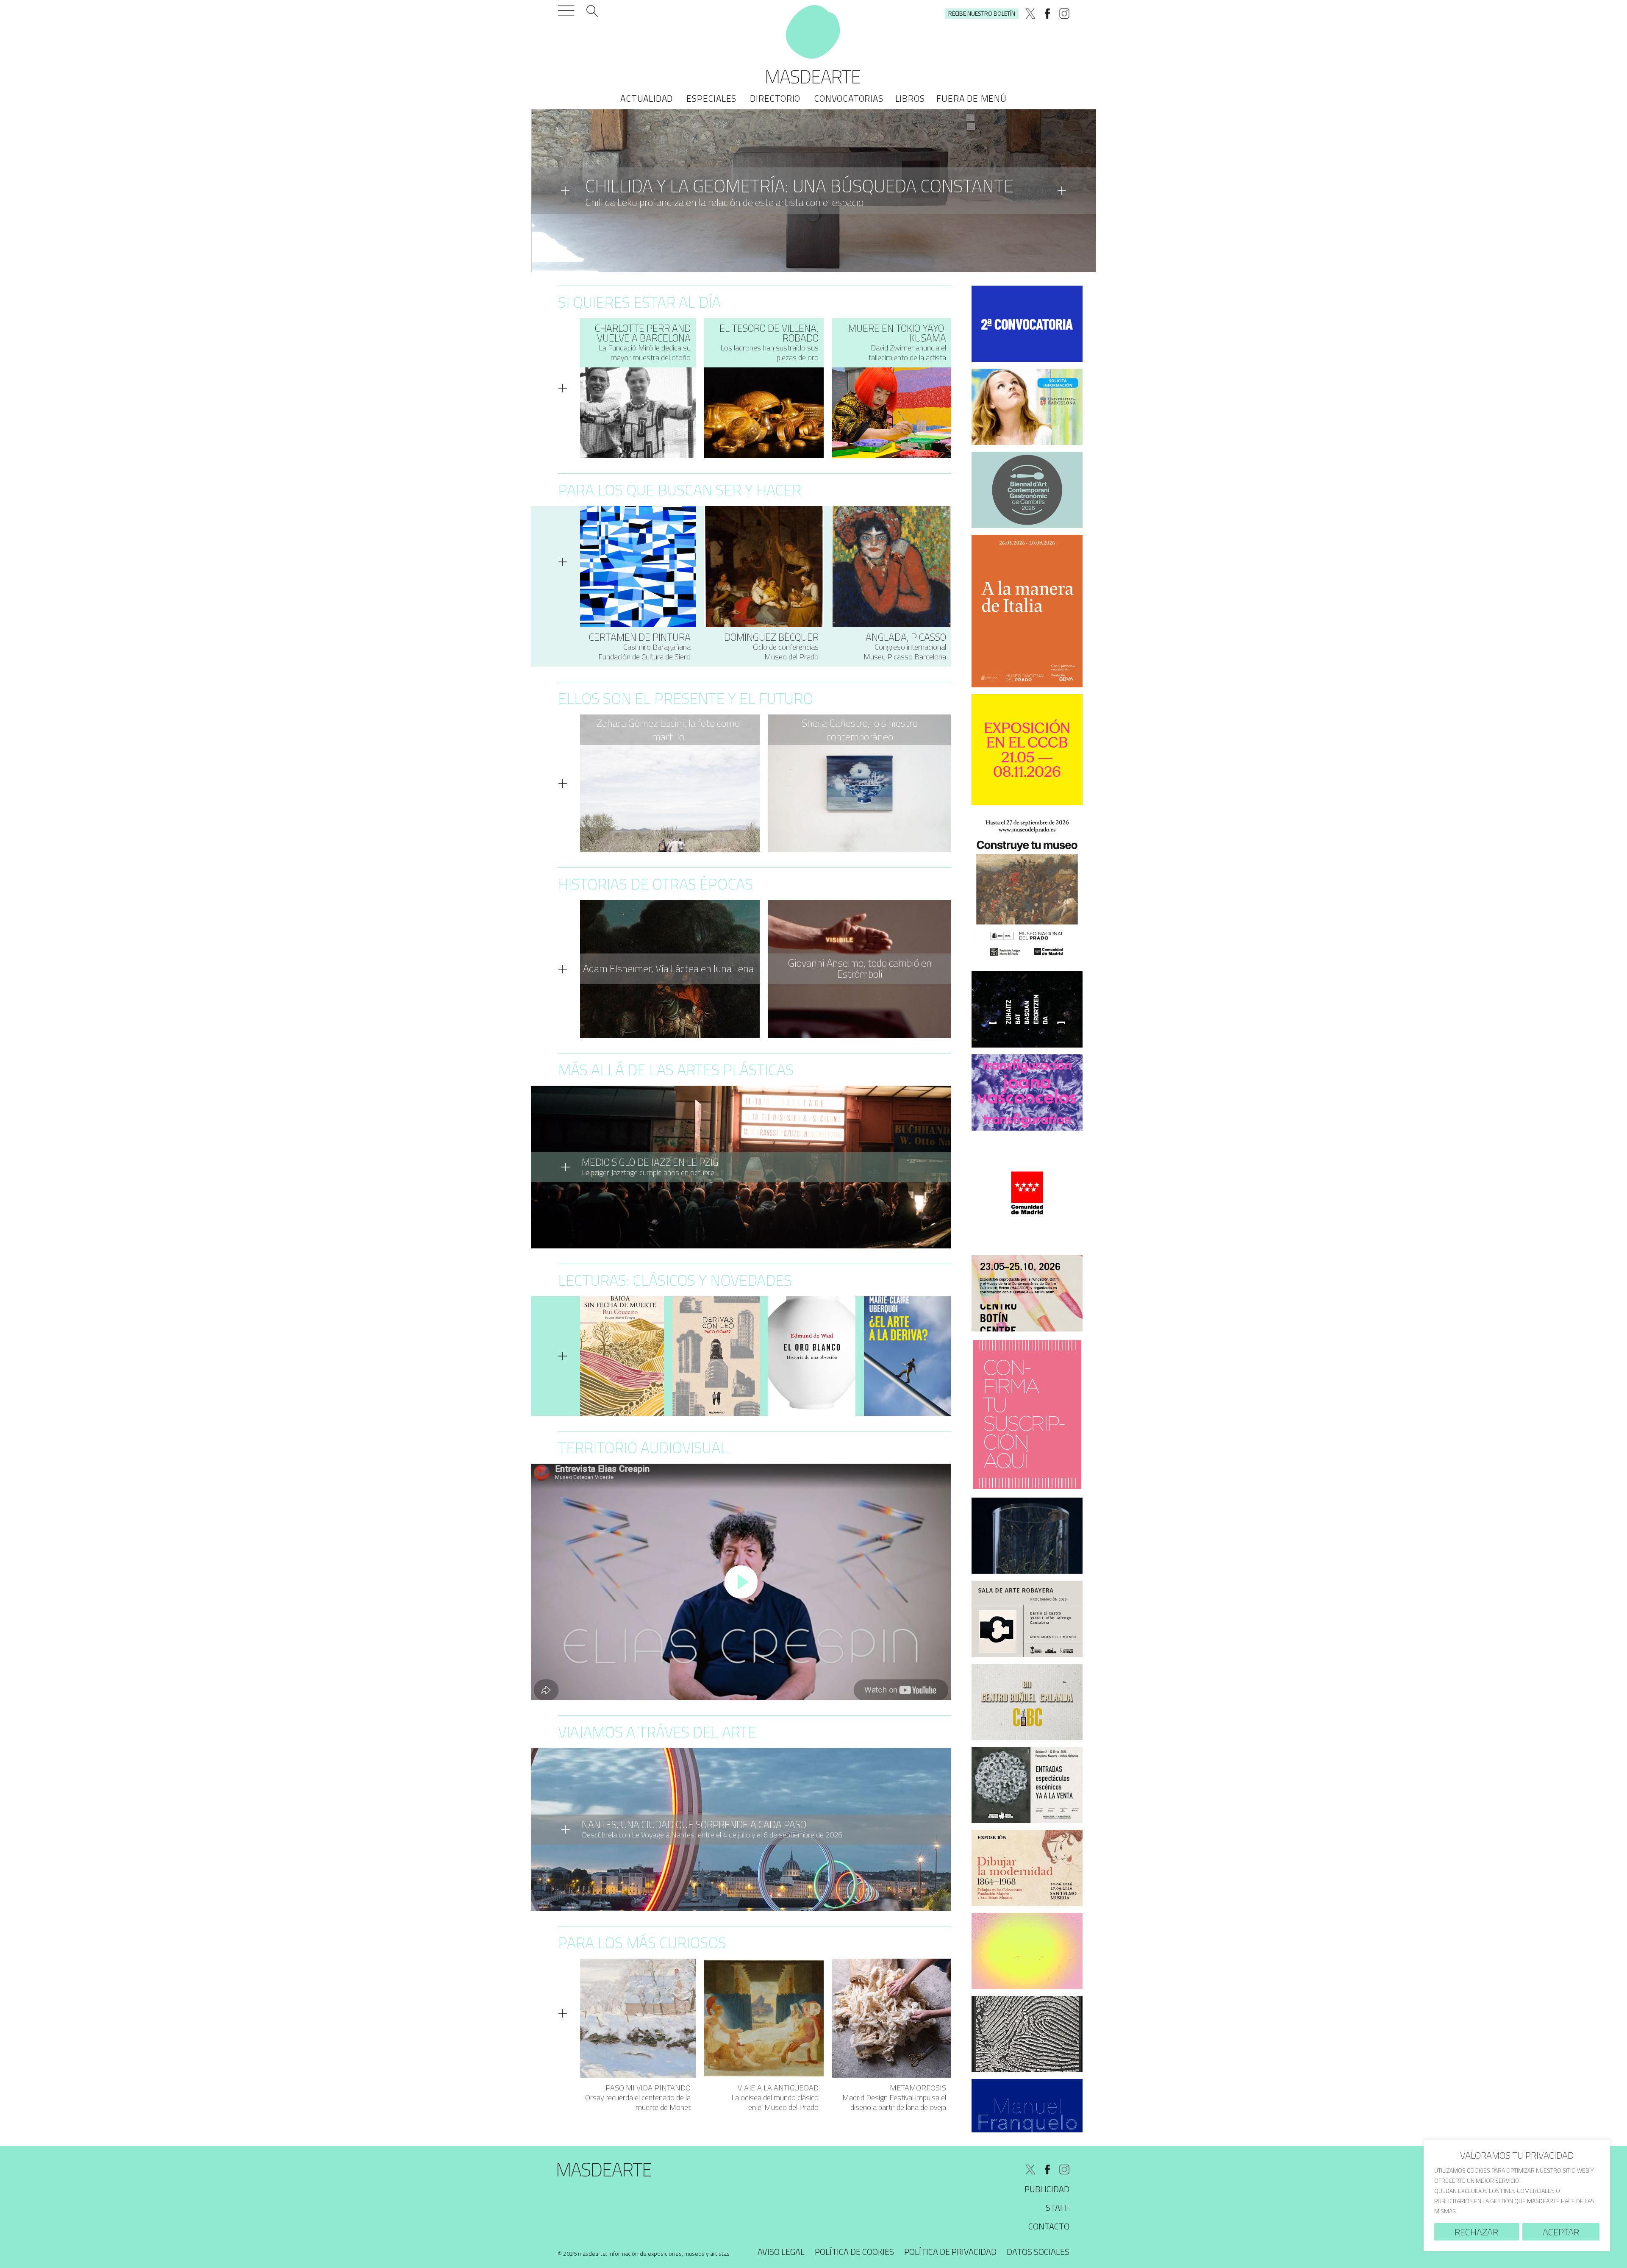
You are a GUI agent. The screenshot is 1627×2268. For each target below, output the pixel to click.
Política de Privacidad (950, 2252)
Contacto (1049, 2226)
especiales (711, 98)
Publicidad (1047, 2189)
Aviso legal (781, 2252)
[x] (1030, 14)
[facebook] (1047, 14)
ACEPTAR (1561, 2232)
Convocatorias (848, 98)
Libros (910, 98)
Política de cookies (854, 2252)
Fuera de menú (971, 98)
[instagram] (1064, 14)
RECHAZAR (1476, 2232)
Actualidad (647, 98)
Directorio (775, 98)
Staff (1058, 2208)
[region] (1517, 2195)
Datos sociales (1038, 2252)
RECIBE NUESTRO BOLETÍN (982, 13)
